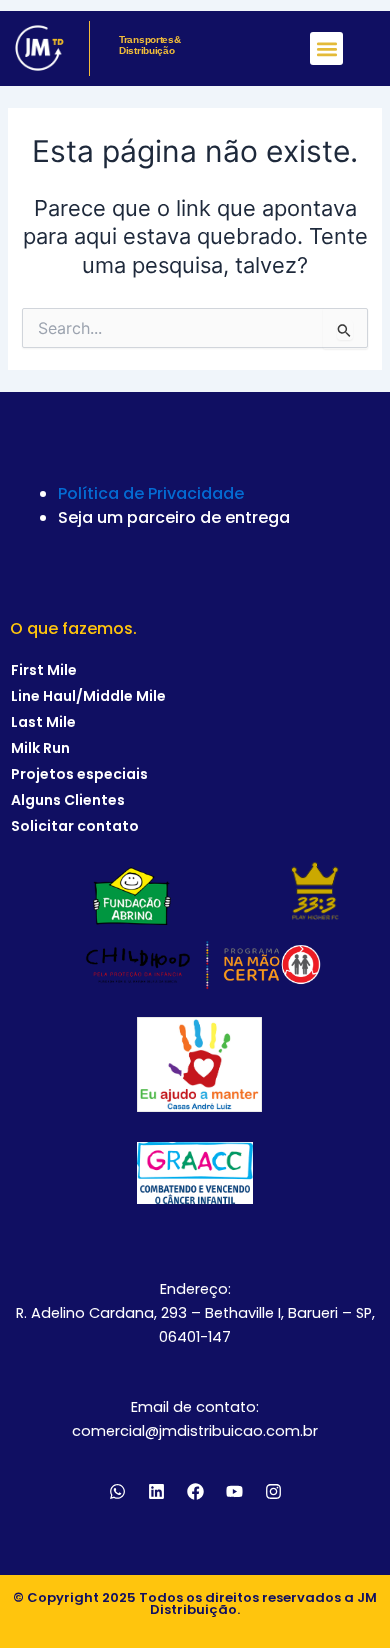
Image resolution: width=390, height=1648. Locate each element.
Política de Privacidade (151, 493)
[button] (326, 48)
